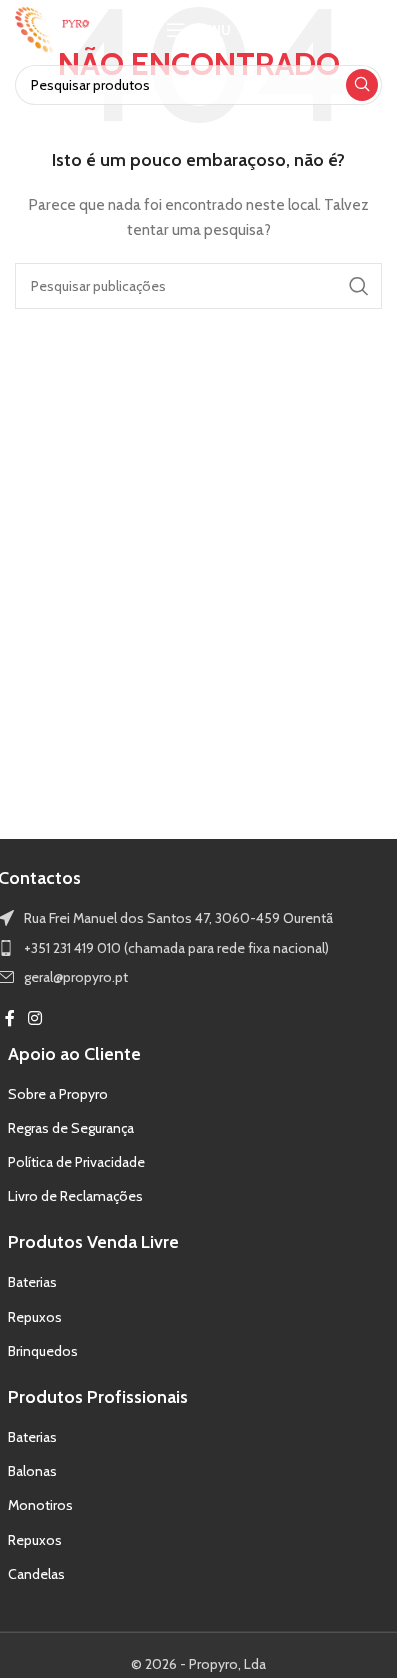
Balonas (32, 1471)
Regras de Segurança (71, 1128)
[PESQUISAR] (362, 85)
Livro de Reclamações (75, 1196)
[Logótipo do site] (52, 28)
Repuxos (35, 1317)
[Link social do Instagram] (35, 1018)
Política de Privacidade (76, 1162)
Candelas (36, 1574)
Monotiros (40, 1505)
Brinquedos (43, 1351)
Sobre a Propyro (58, 1094)
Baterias (32, 1282)
